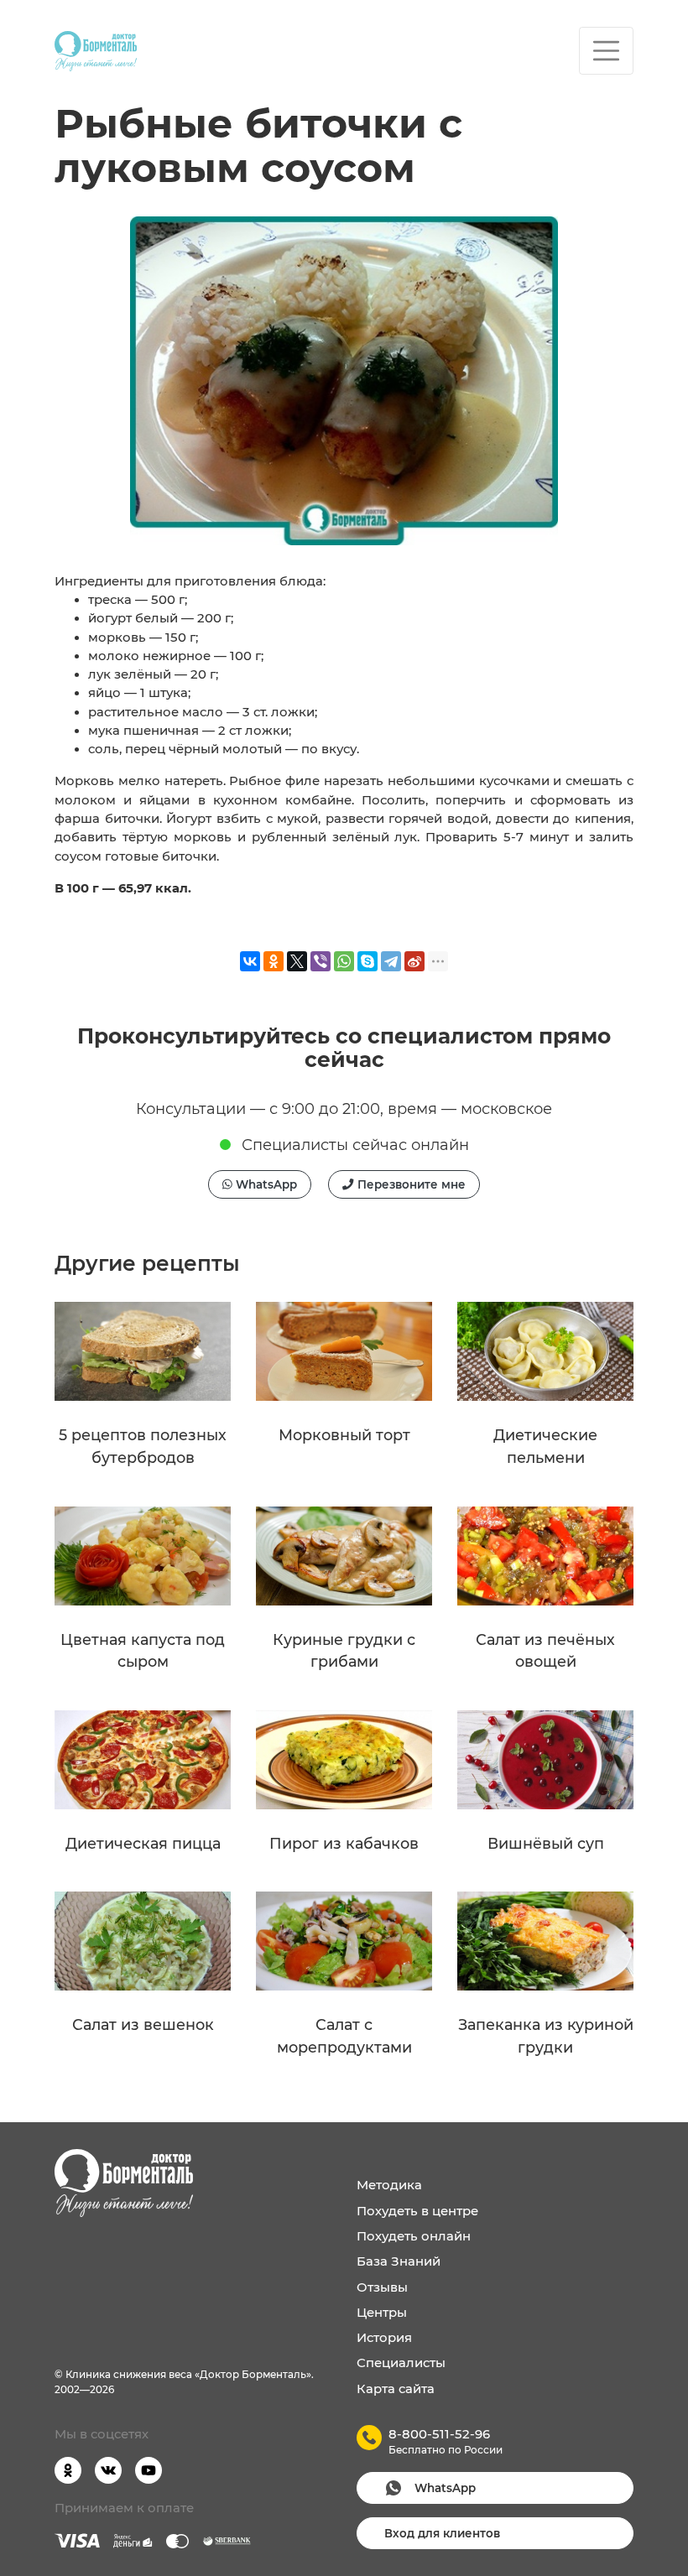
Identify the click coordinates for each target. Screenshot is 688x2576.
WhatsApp (265, 1184)
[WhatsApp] (344, 961)
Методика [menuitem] (389, 2185)
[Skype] (367, 961)
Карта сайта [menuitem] (396, 2389)
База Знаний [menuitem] (399, 2261)
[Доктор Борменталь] (96, 51)
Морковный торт (344, 1435)
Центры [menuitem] (382, 2313)
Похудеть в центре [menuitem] (417, 2211)
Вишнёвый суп (546, 1843)
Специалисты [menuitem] (401, 2363)
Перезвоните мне (410, 1184)
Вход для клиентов (442, 2533)
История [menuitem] (384, 2338)
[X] (297, 961)
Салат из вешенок (143, 2024)
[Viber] (321, 961)
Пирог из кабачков (344, 1843)
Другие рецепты (147, 1263)
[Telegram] (391, 961)
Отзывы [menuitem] (382, 2287)
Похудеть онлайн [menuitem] (414, 2236)
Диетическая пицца (143, 1843)
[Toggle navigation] (606, 51)
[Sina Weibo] (414, 961)
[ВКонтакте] (250, 961)
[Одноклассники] (274, 961)
